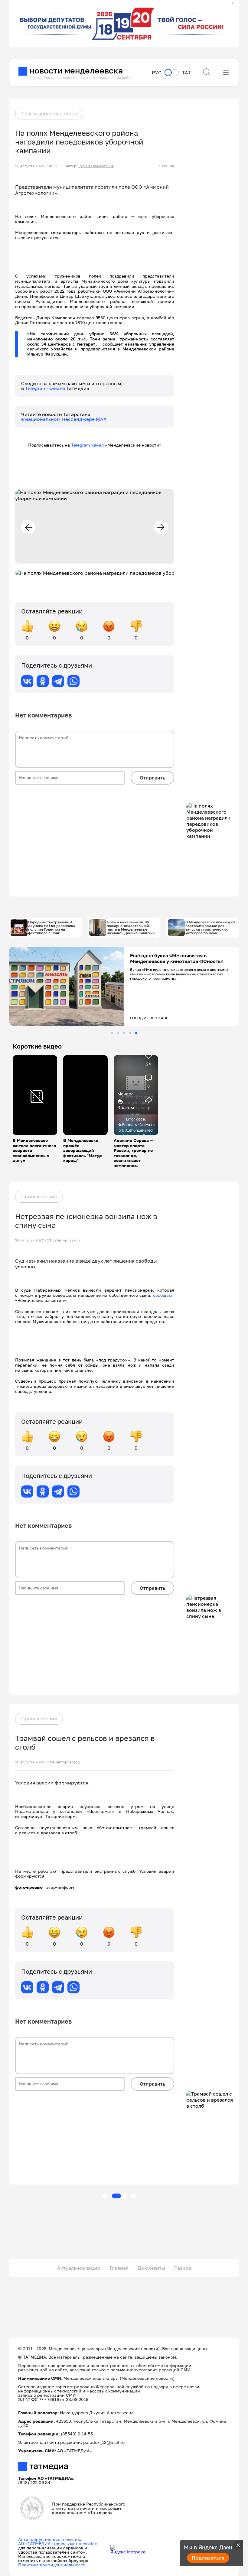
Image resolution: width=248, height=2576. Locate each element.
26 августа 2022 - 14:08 (36, 166)
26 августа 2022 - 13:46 (36, 1762)
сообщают (164, 1295)
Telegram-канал (87, 445)
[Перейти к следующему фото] (161, 527)
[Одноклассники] (43, 681)
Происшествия (39, 1196)
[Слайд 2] (118, 1033)
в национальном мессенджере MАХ (64, 419)
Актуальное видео (79, 2268)
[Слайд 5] (136, 1033)
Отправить (152, 778)
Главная (119, 2268)
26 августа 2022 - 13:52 (36, 1240)
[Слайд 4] (130, 1033)
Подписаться (208, 2558)
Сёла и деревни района (49, 113)
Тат (186, 73)
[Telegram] (58, 681)
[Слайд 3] (124, 1033)
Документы (151, 2268)
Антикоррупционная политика (50, 2539)
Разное (183, 2268)
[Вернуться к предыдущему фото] (28, 527)
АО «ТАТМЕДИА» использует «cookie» (58, 2543)
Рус (157, 73)
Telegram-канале (46, 388)
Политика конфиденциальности (52, 2565)
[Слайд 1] (112, 1033)
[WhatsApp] (73, 681)
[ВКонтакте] (27, 681)
